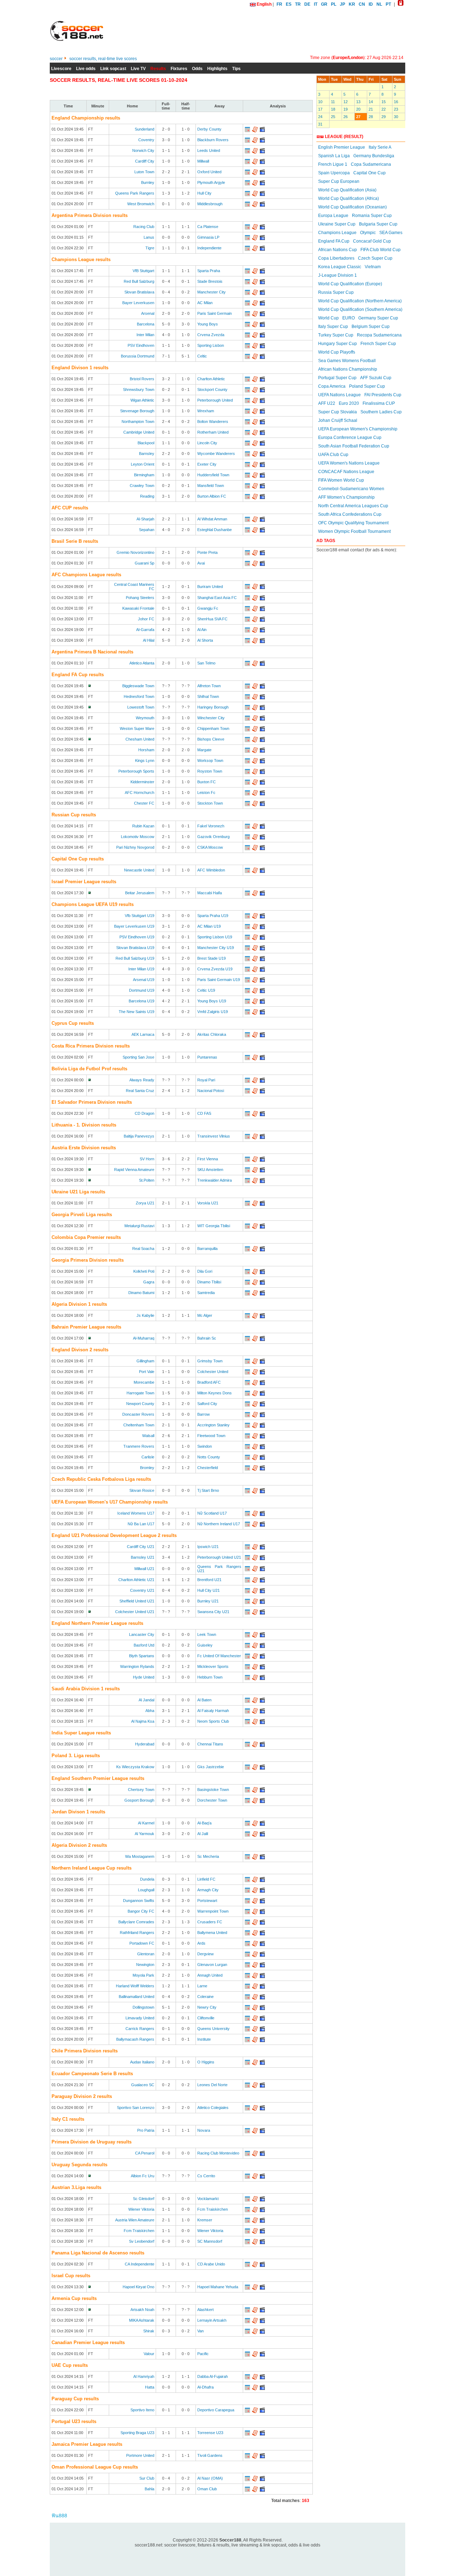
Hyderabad (145, 1744)
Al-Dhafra (205, 2387)
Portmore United (140, 2455)
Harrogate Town (140, 1393)
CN (362, 4)
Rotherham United (213, 432)
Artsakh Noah (142, 2310)
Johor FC (146, 619)
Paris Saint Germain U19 (219, 980)
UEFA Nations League (339, 395)
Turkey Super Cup (336, 335)
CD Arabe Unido (211, 2264)
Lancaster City (142, 1634)
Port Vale (147, 1372)
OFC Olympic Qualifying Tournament (353, 523)
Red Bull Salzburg (139, 281)
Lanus (149, 237)
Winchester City (211, 718)
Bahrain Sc (207, 1338)
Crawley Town (142, 486)
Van (200, 2331)
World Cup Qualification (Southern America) (360, 309)
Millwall (203, 161)
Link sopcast (113, 69)
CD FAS (204, 1113)
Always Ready (142, 1080)
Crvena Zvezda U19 (215, 969)
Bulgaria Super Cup (378, 224)
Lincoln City (207, 443)
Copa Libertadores (336, 258)
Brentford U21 (209, 1580)
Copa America (332, 386)
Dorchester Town (212, 1800)
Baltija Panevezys (139, 1136)
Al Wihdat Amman (212, 519)
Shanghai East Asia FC (217, 598)
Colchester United (213, 1372)
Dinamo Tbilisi (209, 1282)
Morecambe (144, 1382)
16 (396, 102)
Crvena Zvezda (211, 335)
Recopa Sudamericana (379, 335)
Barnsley (147, 454)
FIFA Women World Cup (341, 480)
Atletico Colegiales (213, 2108)
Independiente (209, 248)
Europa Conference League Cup (350, 438)
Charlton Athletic (211, 379)
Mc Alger (205, 1315)
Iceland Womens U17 (136, 1513)
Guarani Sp (144, 563)
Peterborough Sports (136, 771)
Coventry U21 (142, 1590)
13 (358, 102)
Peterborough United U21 (219, 1557)
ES (289, 4)
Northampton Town (138, 422)
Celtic (202, 356)
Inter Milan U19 (141, 969)
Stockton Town (210, 803)
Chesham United (140, 739)
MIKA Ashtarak (142, 2320)
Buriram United (210, 587)
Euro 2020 (349, 403)
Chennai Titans (210, 1744)
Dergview (205, 1954)
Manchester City (212, 292)
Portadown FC (142, 1943)
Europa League (333, 216)
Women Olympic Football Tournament (354, 531)
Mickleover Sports (213, 1666)
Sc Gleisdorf (144, 2199)
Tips (236, 69)
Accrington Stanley (213, 1425)
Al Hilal (149, 640)
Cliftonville (206, 2018)
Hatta (150, 2387)
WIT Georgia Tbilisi (214, 1226)
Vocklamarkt (208, 2199)
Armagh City (208, 1890)
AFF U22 (327, 403)
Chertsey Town (141, 1790)
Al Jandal (146, 1700)
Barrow (204, 1414)
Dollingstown (143, 2007)
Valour (149, 2354)
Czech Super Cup (375, 258)
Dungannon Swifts (139, 1901)
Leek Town (207, 1634)
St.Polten (147, 1180)
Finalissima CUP (379, 403)
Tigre (150, 248)
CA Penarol (145, 2153)
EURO (349, 318)
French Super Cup (378, 344)
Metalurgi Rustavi (139, 1226)
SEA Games (391, 233)
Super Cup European (339, 181)
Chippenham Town (213, 728)
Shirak (149, 2331)
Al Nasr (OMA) (210, 2478)
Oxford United (209, 172)
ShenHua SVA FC (212, 619)
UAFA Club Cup (333, 455)
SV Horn (147, 1159)
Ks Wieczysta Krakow (135, 1767)
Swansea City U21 (213, 1612)
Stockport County (212, 389)
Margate (204, 750)
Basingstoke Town (213, 1790)
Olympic (368, 233)
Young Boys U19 (212, 1001)
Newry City (207, 2007)
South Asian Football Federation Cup (354, 446)
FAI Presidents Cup (383, 395)
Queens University (213, 2029)
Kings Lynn (145, 760)
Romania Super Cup (372, 216)
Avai (201, 563)
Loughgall (146, 1890)
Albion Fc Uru (143, 2176)
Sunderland (144, 129)
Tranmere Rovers (139, 1446)
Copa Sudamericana (371, 164)
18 (333, 109)
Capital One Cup (370, 173)
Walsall (148, 1436)
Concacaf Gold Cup (372, 241)
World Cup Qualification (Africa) (349, 198)
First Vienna (208, 1159)
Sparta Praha (209, 271)
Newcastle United (139, 870)
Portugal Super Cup (337, 378)
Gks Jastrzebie (211, 1767)
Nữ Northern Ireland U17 (219, 1524)
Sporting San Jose (138, 1057)
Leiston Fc (206, 793)
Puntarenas (207, 1057)
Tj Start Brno (208, 1490)
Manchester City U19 (216, 948)
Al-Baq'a (204, 1823)
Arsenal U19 (144, 980)
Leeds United (209, 150)
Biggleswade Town (138, 686)
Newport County (140, 1404)
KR (352, 4)
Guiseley (205, 1645)
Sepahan (147, 530)
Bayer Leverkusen (138, 303)
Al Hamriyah (144, 2376)
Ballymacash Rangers (135, 2039)
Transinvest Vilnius (214, 1136)
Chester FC (144, 803)
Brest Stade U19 (212, 958)
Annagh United (210, 1975)
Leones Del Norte (212, 2085)
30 (396, 117)
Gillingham (145, 1361)
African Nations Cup (338, 250)
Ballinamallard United (136, 1997)
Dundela (147, 1879)
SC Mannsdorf (210, 2241)
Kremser (205, 2220)
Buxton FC (207, 782)
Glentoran (146, 1954)
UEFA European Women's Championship (358, 429)
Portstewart (207, 1901)
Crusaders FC (210, 1922)
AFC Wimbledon (211, 870)
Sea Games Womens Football (347, 361)
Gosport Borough (139, 1800)
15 (384, 102)
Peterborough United (215, 400)
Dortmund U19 (142, 990)
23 (396, 109)
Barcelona (146, 324)
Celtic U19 (206, 990)
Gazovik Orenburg (213, 837)
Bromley (147, 1468)
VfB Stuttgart (143, 271)
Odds (197, 69)
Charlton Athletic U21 (136, 1580)
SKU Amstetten (210, 1170)
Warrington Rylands (137, 1666)
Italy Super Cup (333, 327)
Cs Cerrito (206, 2176)
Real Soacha (143, 1249)
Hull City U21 (208, 1590)
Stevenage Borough (137, 411)
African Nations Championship (348, 369)
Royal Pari (206, 1080)
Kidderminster (142, 782)
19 (346, 109)
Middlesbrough (210, 204)
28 (371, 117)
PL (334, 4)
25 (333, 117)
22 (384, 109)
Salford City (207, 1404)
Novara (204, 2130)
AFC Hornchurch (140, 793)
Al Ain (202, 630)
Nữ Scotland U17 (212, 1513)
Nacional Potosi (211, 1091)
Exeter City (207, 464)
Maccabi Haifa (210, 893)
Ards (201, 1943)
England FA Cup (334, 241)
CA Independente (140, 2264)
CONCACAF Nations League (346, 472)
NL (379, 4)
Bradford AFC (209, 1382)
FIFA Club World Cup (381, 250)
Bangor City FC (141, 1911)
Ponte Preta (207, 552)
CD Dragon (144, 1113)
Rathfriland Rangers (137, 1933)
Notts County (209, 1457)
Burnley (148, 182)
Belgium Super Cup (371, 327)
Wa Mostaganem (140, 1856)
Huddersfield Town (213, 475)
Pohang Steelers (140, 598)
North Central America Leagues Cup (353, 506)
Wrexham (206, 411)
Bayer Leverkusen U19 (134, 926)
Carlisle (148, 1457)
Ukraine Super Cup (337, 224)
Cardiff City (145, 161)
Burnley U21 (208, 1601)
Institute (204, 2039)
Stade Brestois (210, 281)
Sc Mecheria (208, 1856)
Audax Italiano (142, 2062)
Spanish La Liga (334, 156)
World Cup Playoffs (337, 352)
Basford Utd (144, 1645)
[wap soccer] (401, 4)
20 (358, 109)
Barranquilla (207, 1249)
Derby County (209, 129)
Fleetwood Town (211, 1436)
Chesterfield (208, 1468)
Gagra (149, 1282)
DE (307, 4)
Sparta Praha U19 (213, 916)
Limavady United (140, 2018)
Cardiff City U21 (141, 1547)
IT (316, 4)
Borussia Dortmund (138, 356)
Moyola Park (143, 1975)
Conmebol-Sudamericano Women (351, 489)
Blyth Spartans (142, 1656)
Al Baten (204, 1700)
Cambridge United (139, 432)
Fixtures (179, 69)
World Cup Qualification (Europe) (350, 284)
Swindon (205, 1446)
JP (342, 4)
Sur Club (147, 2478)
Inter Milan (145, 335)
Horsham (146, 750)
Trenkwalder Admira (215, 1180)
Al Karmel (146, 1823)
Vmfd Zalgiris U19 (213, 1012)
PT (388, 4)
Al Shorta (205, 640)
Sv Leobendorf (142, 2241)
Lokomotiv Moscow (138, 837)
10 (320, 102)
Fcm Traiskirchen (213, 2209)
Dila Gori (205, 1271)
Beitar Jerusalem (140, 893)
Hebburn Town (210, 1677)
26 (346, 117)
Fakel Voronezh (211, 826)
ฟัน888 (59, 2516)
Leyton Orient (143, 464)
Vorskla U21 (208, 1203)
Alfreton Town (209, 686)
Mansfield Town (211, 486)
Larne (202, 1986)
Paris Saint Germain (215, 313)
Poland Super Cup (367, 386)
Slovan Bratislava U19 (135, 948)
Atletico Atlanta (142, 663)
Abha (150, 1711)
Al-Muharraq (144, 1338)
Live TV (138, 69)
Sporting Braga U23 (137, 2433)
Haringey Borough (213, 707)
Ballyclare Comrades (136, 1922)
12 (346, 102)
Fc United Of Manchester (219, 1656)
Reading (147, 496)
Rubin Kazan (143, 826)
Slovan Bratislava (139, 292)
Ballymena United (212, 1933)
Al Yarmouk (144, 1834)
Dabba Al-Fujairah (213, 2376)
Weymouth (145, 718)
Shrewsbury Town (139, 389)
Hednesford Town (139, 696)
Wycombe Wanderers (216, 454)
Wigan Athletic (142, 400)
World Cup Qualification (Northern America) (360, 301)
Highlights (217, 69)
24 (320, 117)
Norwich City (143, 150)
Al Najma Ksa (143, 1721)
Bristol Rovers (142, 379)
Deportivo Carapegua (216, 2410)
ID (371, 4)
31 (320, 124)
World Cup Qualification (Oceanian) (352, 207)
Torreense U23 (210, 2433)
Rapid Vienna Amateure (134, 1170)
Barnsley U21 (143, 1557)
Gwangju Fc (208, 608)
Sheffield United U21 (137, 1601)
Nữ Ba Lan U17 (141, 1524)
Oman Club (207, 2489)
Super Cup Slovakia (338, 412)
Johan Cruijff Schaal (338, 420)
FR (279, 4)
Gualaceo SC (143, 2085)
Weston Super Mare (137, 728)
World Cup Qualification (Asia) (347, 190)
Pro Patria (146, 2130)
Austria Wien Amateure (135, 2220)
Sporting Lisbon (211, 345)
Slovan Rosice (142, 1490)
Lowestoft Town (141, 707)
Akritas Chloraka (212, 1034)
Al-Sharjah (145, 519)
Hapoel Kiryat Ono (138, 2287)
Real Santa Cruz (140, 1091)
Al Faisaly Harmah (213, 1711)
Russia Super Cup (336, 292)
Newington (145, 1965)
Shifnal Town (208, 696)
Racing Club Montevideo (218, 2153)
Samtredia (206, 1293)
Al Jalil (203, 1834)
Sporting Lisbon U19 (215, 937)
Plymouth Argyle (211, 182)
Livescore (61, 69)
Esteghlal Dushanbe (215, 530)
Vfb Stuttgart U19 (140, 916)
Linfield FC (206, 1879)
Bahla (149, 2489)
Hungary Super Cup (338, 344)
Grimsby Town (210, 1361)
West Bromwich (141, 204)
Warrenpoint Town (213, 1911)
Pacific (203, 2354)
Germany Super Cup (378, 318)
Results (158, 69)
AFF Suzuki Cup (376, 378)
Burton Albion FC (212, 496)
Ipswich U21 (208, 1547)
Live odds (86, 69)
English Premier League (342, 147)
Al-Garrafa (145, 630)
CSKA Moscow (210, 847)
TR (298, 4)
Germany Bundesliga (374, 156)
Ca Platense (208, 227)
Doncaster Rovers (138, 1414)
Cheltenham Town (139, 1425)
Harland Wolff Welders (135, 1986)
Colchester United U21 (135, 1612)
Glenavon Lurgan (212, 1965)
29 (384, 117)
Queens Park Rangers (135, 193)
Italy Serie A (380, 147)
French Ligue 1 (333, 164)
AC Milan (205, 303)
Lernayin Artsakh (212, 2320)
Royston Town (210, 771)
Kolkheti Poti (144, 1271)
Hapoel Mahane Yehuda (218, 2287)
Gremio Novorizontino (135, 552)
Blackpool (146, 443)
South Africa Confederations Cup (350, 514)
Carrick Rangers (140, 2029)
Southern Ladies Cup (381, 412)
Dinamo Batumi (141, 1293)
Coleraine (205, 1997)
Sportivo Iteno (142, 2410)
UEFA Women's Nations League (349, 463)
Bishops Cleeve (211, 739)
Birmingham (144, 475)
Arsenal (148, 313)
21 (371, 109)
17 (320, 109)
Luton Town (144, 172)
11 (333, 102)
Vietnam (373, 267)
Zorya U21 (145, 1203)
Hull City (204, 193)
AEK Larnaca (143, 1034)
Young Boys (208, 324)
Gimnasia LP (208, 237)
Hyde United (144, 1677)
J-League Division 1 (338, 275)
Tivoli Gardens (210, 2455)
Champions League (337, 233)
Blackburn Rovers (213, 140)
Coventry (146, 140)
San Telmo (206, 663)
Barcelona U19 (141, 1001)
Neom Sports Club (213, 1721)
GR (324, 4)
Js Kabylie (145, 1315)
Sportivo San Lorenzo (136, 2108)
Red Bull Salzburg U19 (135, 958)
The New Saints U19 (136, 1012)
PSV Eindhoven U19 (137, 937)
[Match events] (247, 131)
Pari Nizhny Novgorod (135, 847)
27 (358, 117)
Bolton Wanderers (213, 422)
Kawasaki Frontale (138, 608)
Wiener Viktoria (141, 2209)
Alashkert (205, 2310)
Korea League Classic (340, 267)
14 (371, 102)
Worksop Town (210, 760)
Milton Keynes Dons (215, 1393)
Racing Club (144, 227)
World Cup (328, 318)
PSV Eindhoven (141, 345)
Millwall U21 (144, 1569)
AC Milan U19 (209, 926)
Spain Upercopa (334, 173)
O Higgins (206, 2062)
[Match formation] (255, 131)
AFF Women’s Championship (346, 497)
